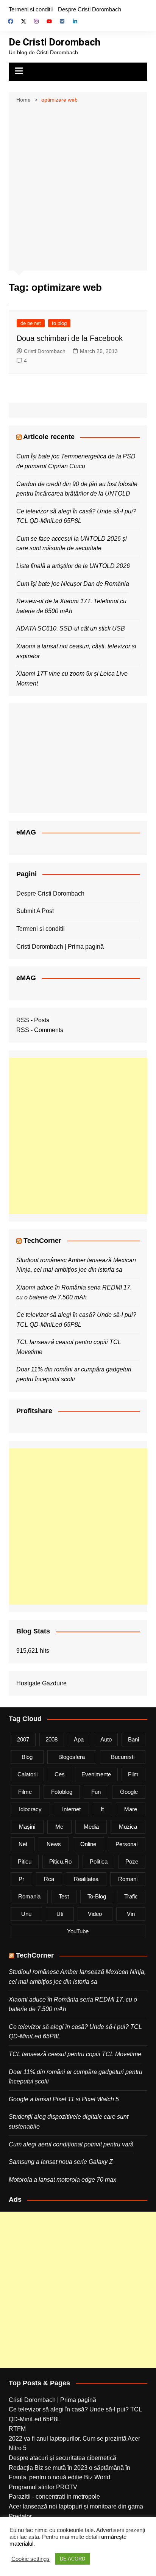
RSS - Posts (33, 1020)
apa (79, 1739)
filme (25, 1792)
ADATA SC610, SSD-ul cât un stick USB (71, 628)
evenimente (96, 1774)
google (129, 1792)
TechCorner (42, 1241)
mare (131, 1809)
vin (131, 1914)
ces (60, 1774)
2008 (51, 1739)
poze (132, 1861)
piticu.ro (60, 1861)
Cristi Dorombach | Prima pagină (60, 947)
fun (96, 1792)
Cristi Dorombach (45, 351)
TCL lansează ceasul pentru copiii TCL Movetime (75, 2054)
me (59, 1827)
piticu (25, 1861)
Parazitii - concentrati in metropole (54, 2497)
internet (71, 1809)
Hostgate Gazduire (41, 1683)
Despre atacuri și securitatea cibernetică (62, 2458)
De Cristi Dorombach (55, 42)
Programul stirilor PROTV (43, 2487)
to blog (59, 323)
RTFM (17, 2429)
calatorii (27, 1774)
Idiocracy (30, 1809)
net (23, 1844)
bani (133, 1739)
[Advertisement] (78, 186)
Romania (29, 1896)
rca (49, 1879)
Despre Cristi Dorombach (90, 9)
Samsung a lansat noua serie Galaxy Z (61, 2162)
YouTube (78, 1931)
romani (128, 1879)
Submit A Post (35, 911)
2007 (23, 1739)
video (95, 1914)
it (102, 1809)
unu (26, 1914)
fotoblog (62, 1792)
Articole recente (49, 437)
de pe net (31, 323)
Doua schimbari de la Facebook (70, 338)
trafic (131, 1896)
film (133, 1774)
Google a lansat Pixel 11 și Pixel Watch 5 (64, 2099)
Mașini (27, 1827)
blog (27, 1757)
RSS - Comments (40, 1030)
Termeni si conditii (31, 9)
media (91, 1827)
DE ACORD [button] (73, 2559)
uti (60, 1914)
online (88, 1844)
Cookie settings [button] (30, 2559)
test (64, 1896)
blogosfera (72, 1757)
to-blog (97, 1896)
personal (126, 1844)
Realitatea (86, 1879)
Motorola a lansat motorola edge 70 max (62, 2180)
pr (21, 1879)
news (54, 1844)
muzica (128, 1827)
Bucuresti (123, 1757)
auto (106, 1739)
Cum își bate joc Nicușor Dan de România (73, 584)
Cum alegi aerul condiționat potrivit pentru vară (71, 2144)
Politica (99, 1861)
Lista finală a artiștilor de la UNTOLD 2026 (73, 566)
